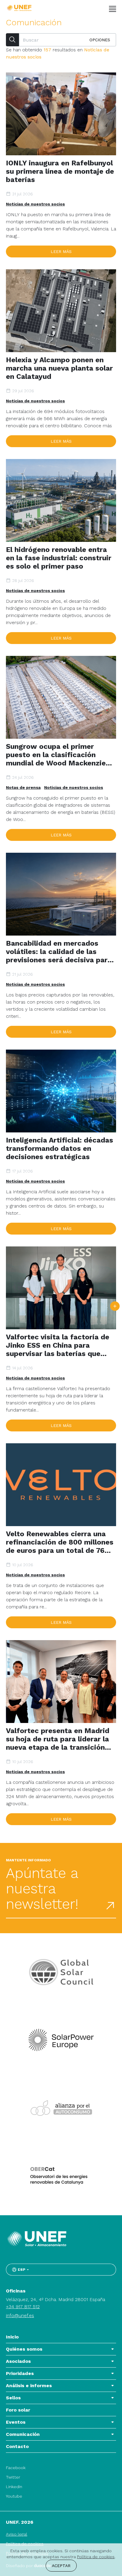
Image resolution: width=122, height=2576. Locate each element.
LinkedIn (14, 2487)
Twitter (13, 2477)
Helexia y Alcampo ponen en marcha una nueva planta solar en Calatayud (59, 368)
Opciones (100, 40)
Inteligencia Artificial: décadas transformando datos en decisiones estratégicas (60, 1148)
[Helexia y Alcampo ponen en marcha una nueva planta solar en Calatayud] (61, 311)
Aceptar (61, 2566)
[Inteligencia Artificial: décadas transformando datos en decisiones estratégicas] (61, 1091)
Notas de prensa (23, 787)
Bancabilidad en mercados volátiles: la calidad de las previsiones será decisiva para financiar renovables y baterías (60, 952)
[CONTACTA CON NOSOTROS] (115, 1306)
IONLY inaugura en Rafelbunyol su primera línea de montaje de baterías (60, 171)
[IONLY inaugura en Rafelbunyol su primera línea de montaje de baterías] (61, 114)
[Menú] (113, 9)
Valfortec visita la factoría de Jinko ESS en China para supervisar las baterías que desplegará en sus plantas (58, 1345)
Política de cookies (96, 2557)
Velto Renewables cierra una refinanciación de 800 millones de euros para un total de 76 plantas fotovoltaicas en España (60, 1542)
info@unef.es (20, 2315)
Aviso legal (17, 2534)
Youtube (14, 2496)
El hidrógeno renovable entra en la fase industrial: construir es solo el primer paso (59, 558)
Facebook (16, 2468)
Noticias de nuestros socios (35, 204)
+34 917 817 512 (23, 2307)
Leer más (61, 251)
